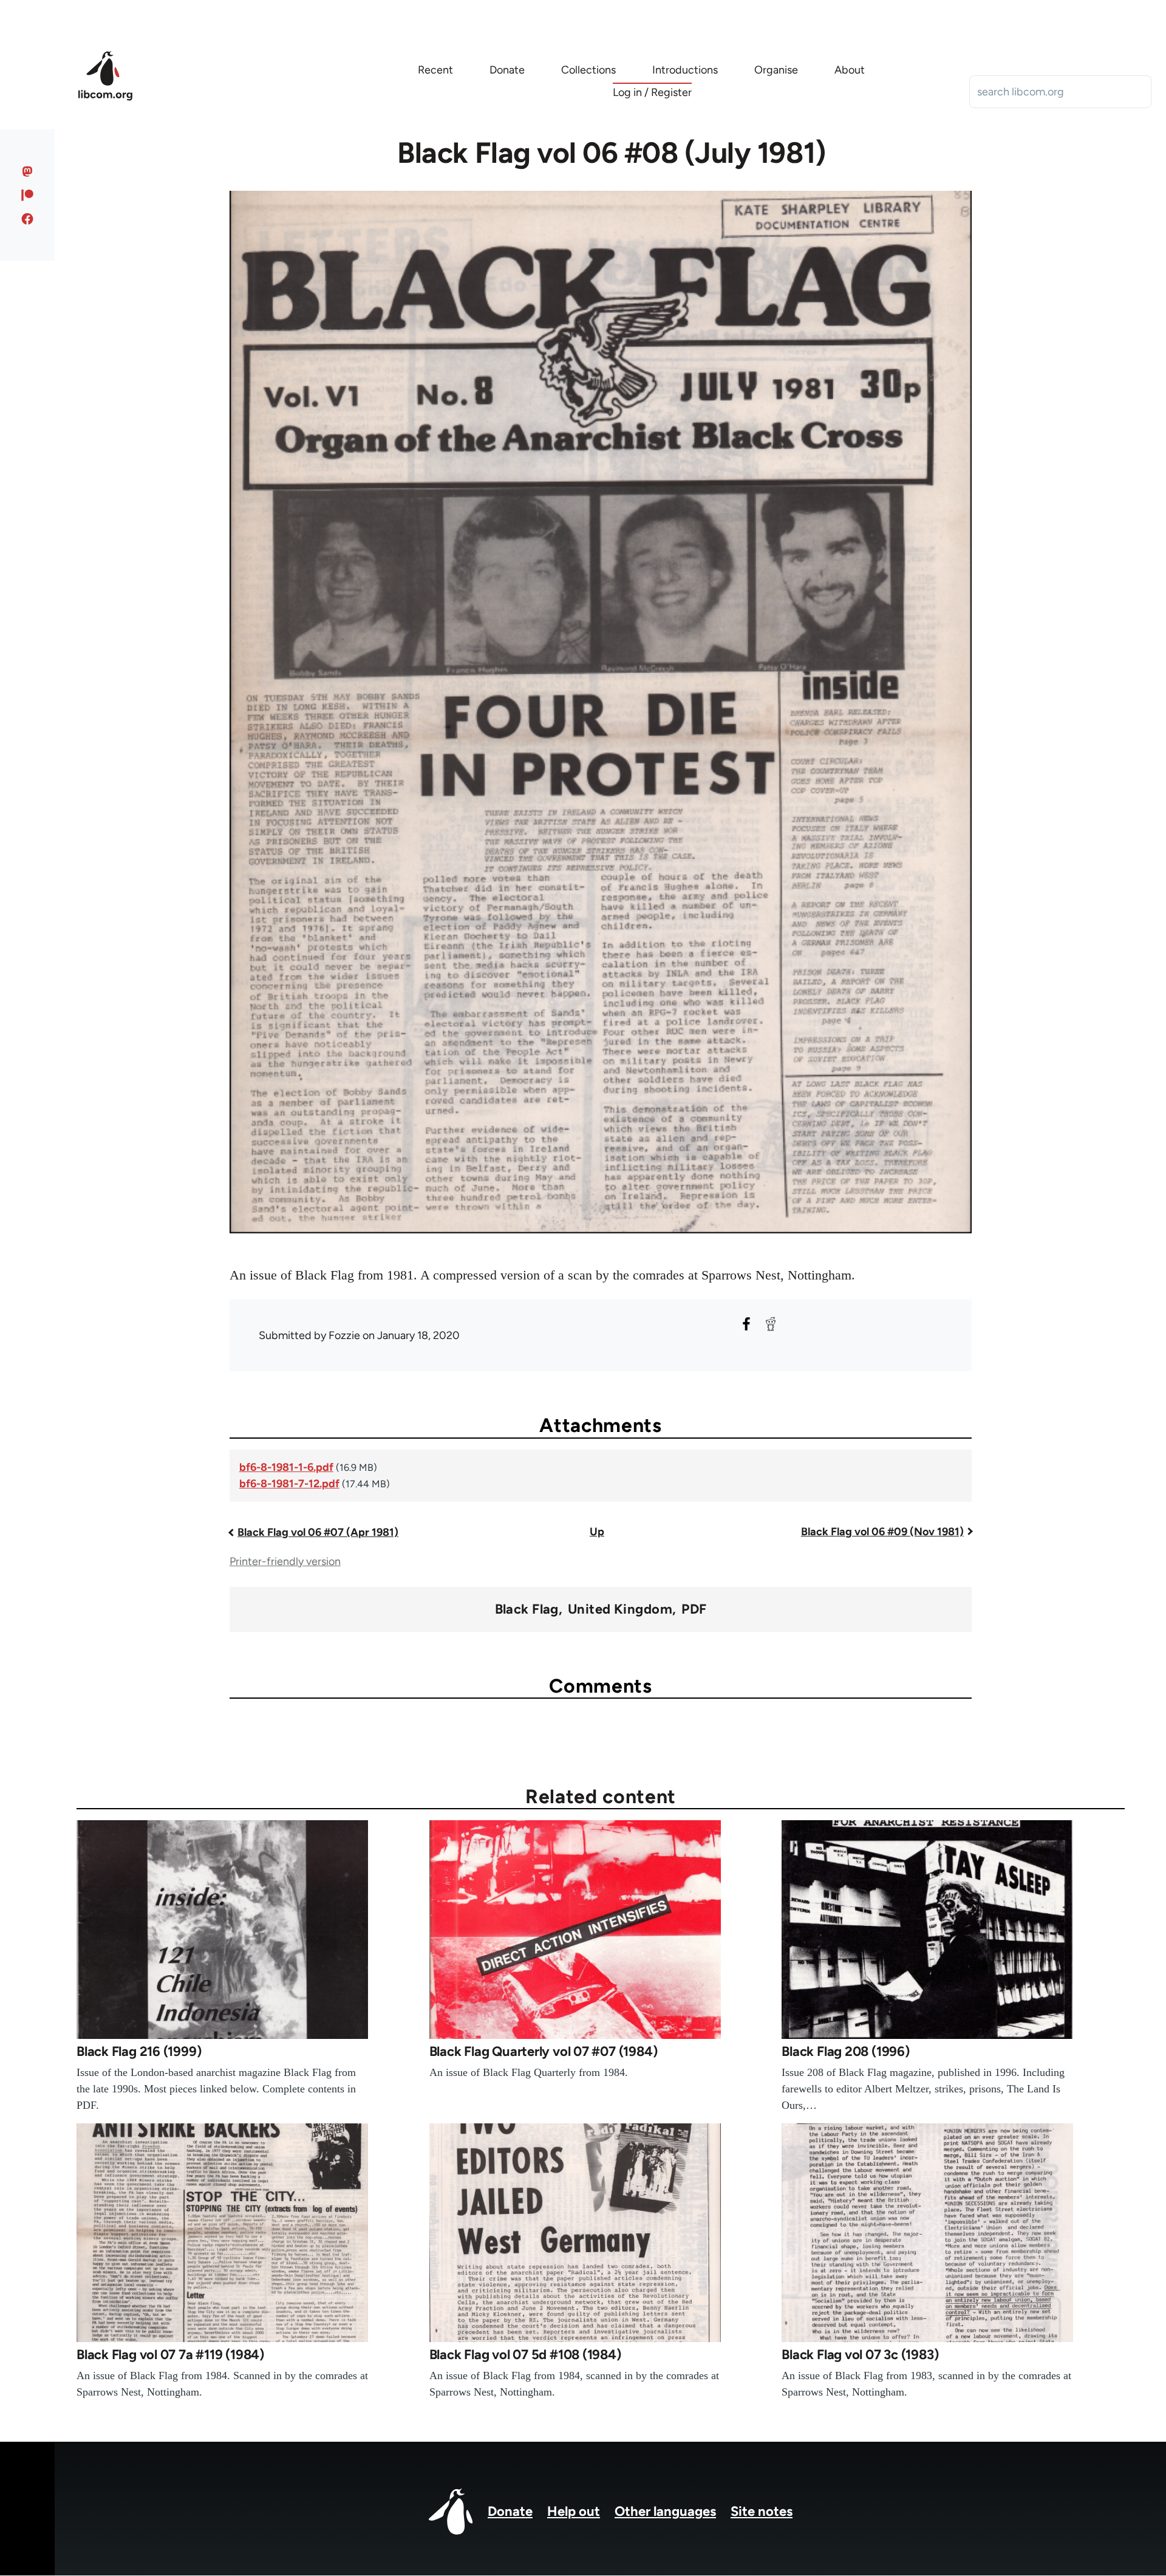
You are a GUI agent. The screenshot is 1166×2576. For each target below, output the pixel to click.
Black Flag (527, 1609)
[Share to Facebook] (746, 1324)
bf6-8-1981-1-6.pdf (286, 1467)
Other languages (665, 2511)
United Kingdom (620, 1609)
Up (597, 1532)
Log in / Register (652, 92)
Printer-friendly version (285, 1561)
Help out (574, 2511)
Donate (510, 2511)
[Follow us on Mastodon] (28, 171)
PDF (694, 1609)
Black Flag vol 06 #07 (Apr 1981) (318, 1532)
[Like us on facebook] (28, 219)
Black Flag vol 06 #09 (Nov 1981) (882, 1532)
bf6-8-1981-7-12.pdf (289, 1484)
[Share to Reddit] (771, 1324)
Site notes (762, 2511)
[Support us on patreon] (28, 195)
